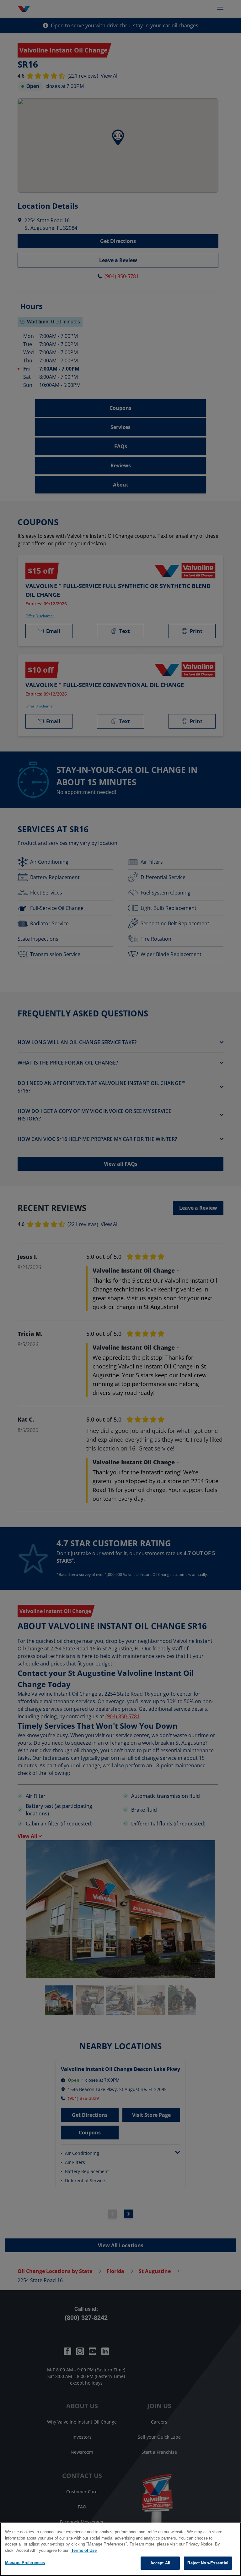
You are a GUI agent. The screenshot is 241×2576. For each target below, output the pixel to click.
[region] (120, 2549)
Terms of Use (84, 2550)
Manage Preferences (25, 2563)
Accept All (160, 2563)
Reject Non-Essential (208, 2563)
